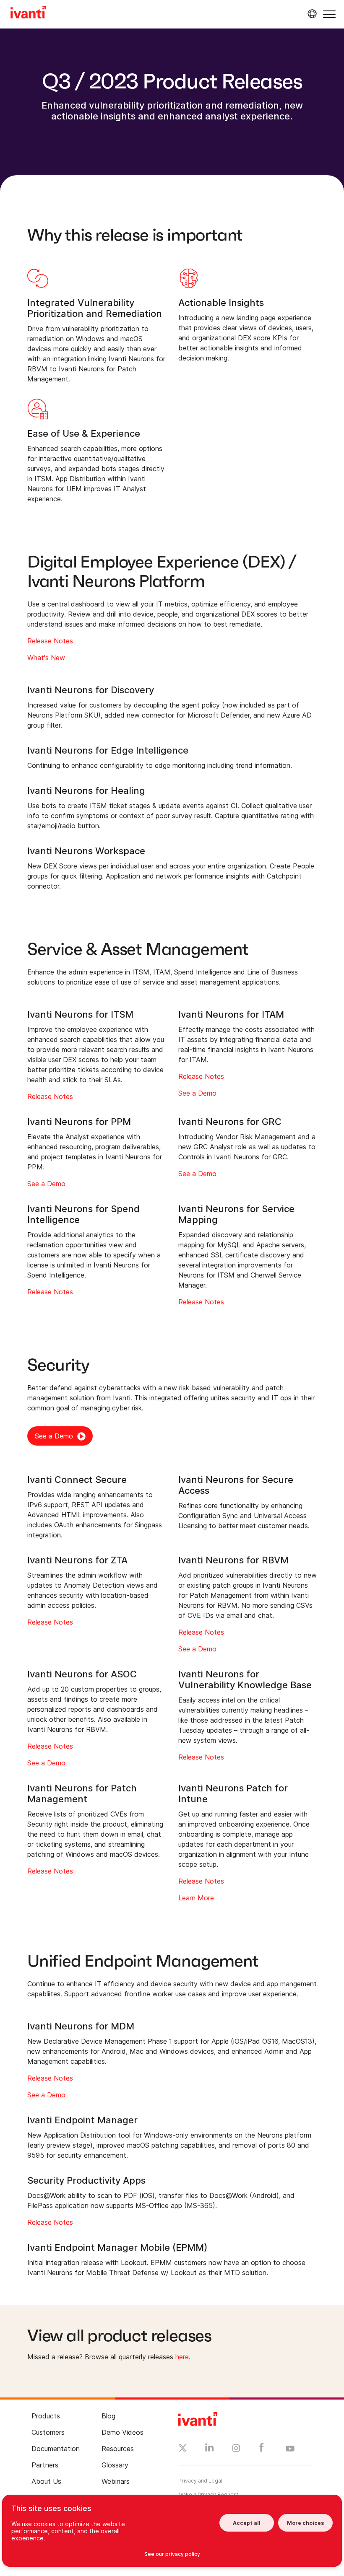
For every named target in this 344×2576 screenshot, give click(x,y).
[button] (329, 14)
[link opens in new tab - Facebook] (262, 2449)
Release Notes (50, 641)
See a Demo (197, 1093)
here (182, 2357)
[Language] (311, 14)
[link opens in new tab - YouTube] (290, 2449)
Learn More (196, 1898)
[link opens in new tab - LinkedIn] (210, 2449)
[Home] (28, 13)
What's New (46, 658)
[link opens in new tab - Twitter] (183, 2449)
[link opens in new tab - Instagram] (236, 2449)
